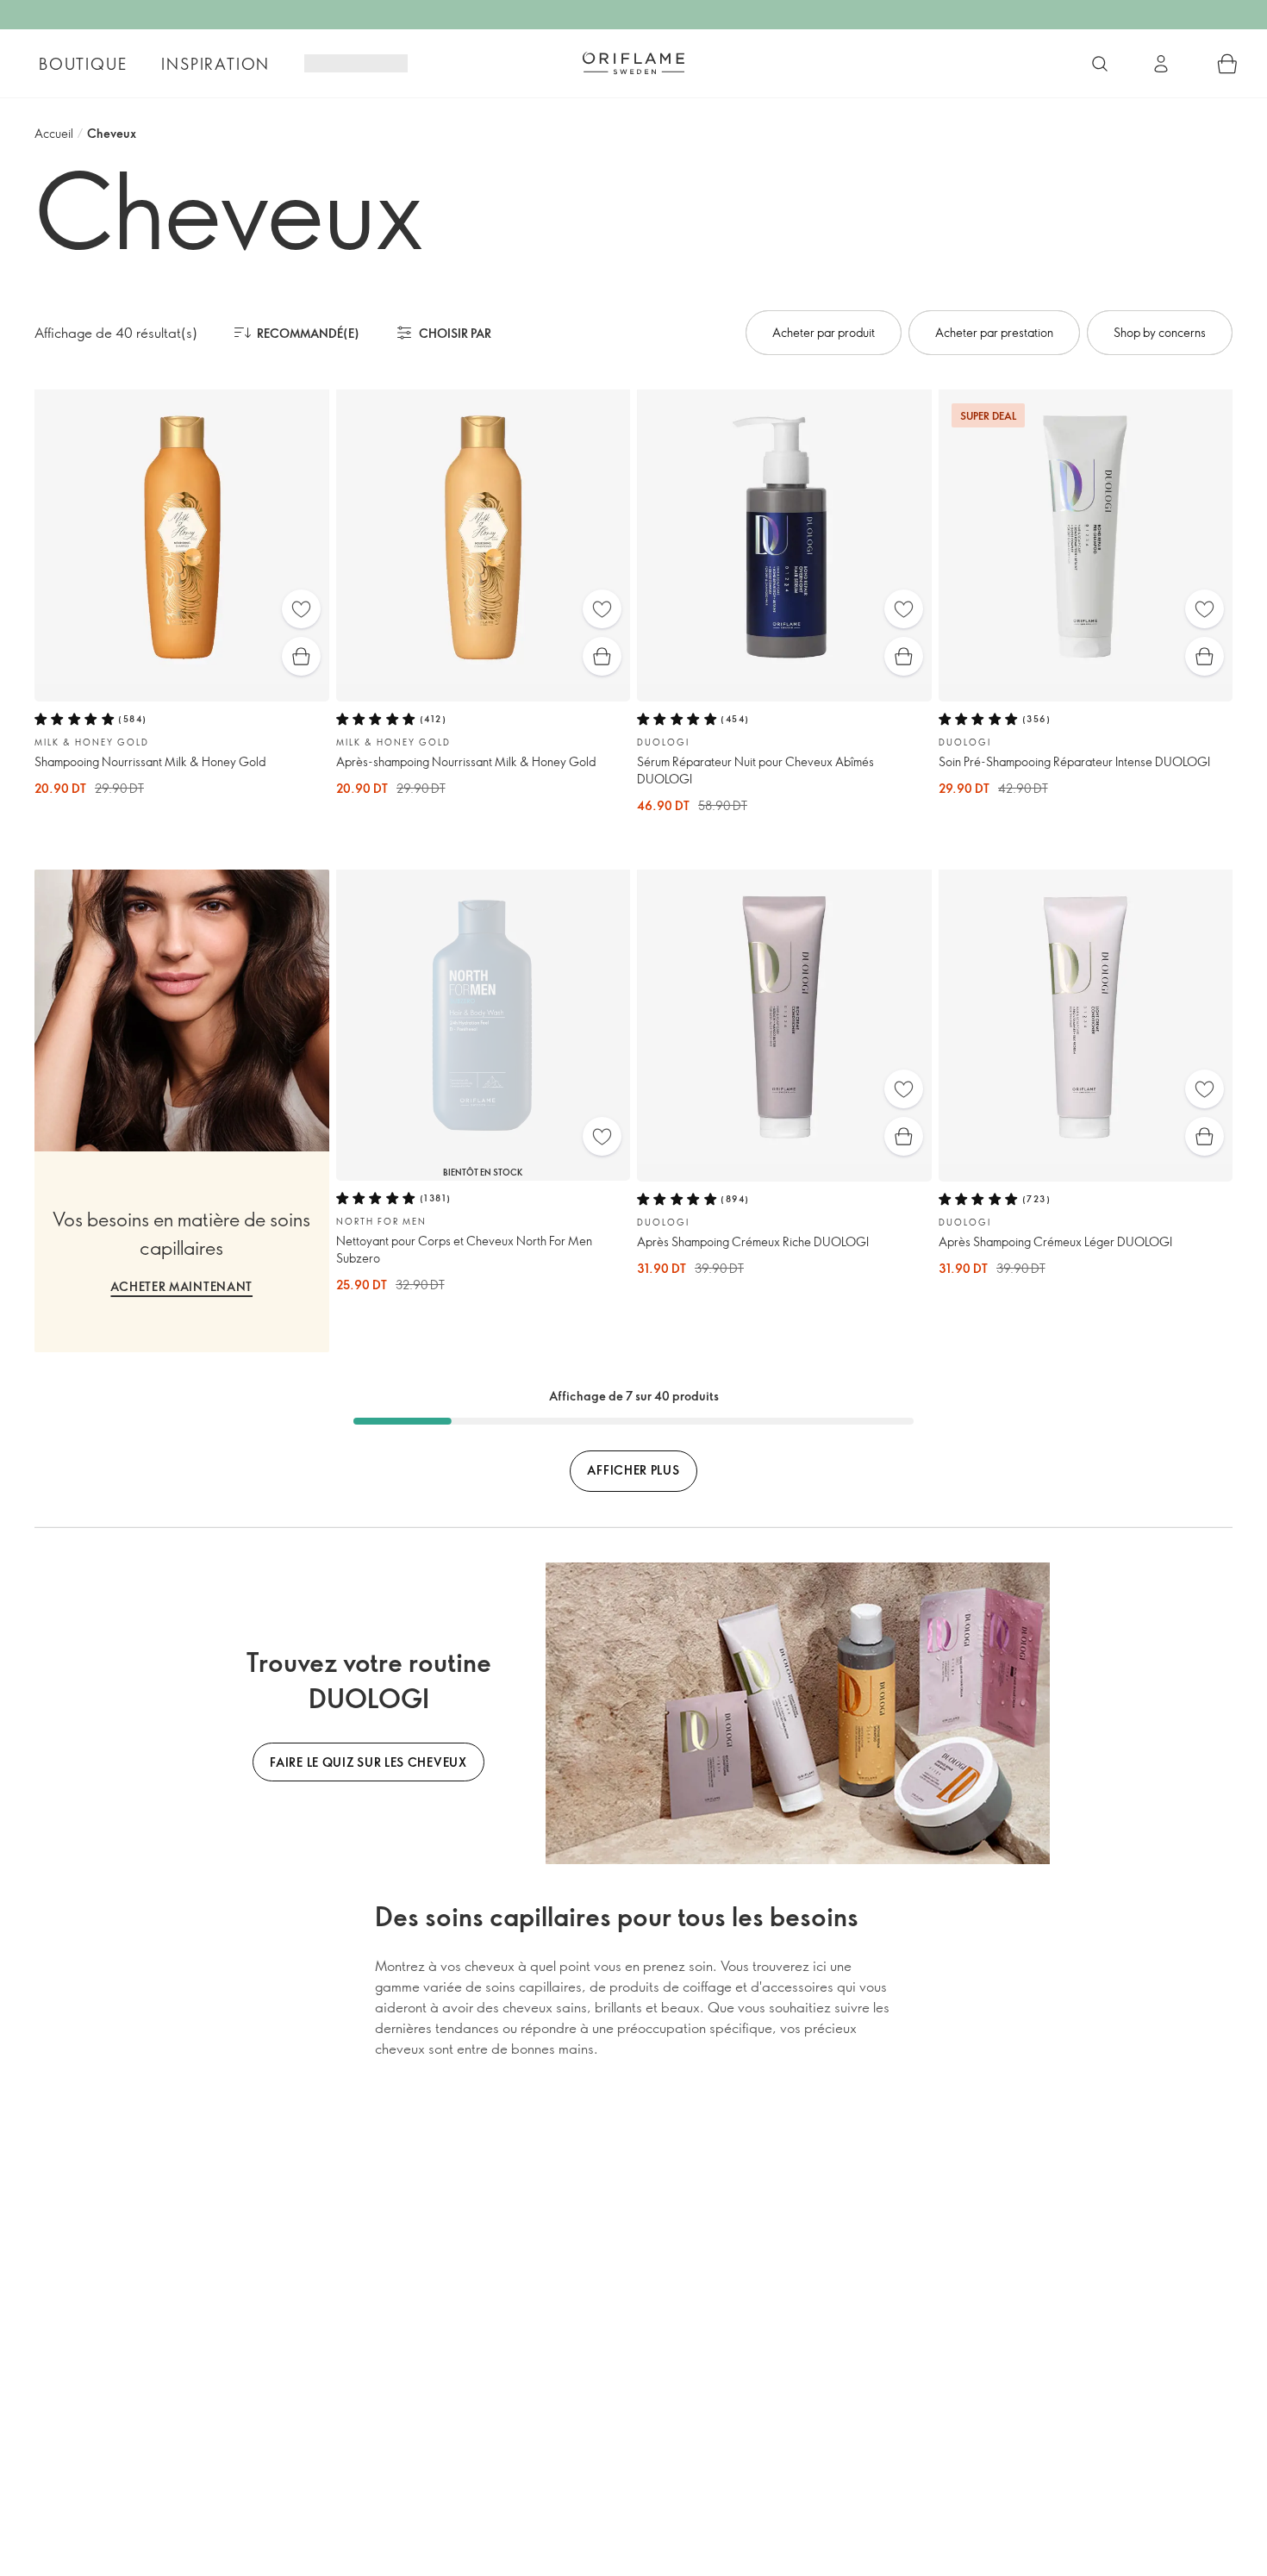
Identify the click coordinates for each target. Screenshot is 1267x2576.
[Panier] (1227, 64)
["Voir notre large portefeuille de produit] (1100, 64)
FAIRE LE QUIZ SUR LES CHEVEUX (368, 1762)
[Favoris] (301, 609)
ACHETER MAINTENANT (181, 1286)
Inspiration (215, 64)
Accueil (54, 133)
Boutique (83, 64)
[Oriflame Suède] (633, 63)
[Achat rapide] (301, 656)
